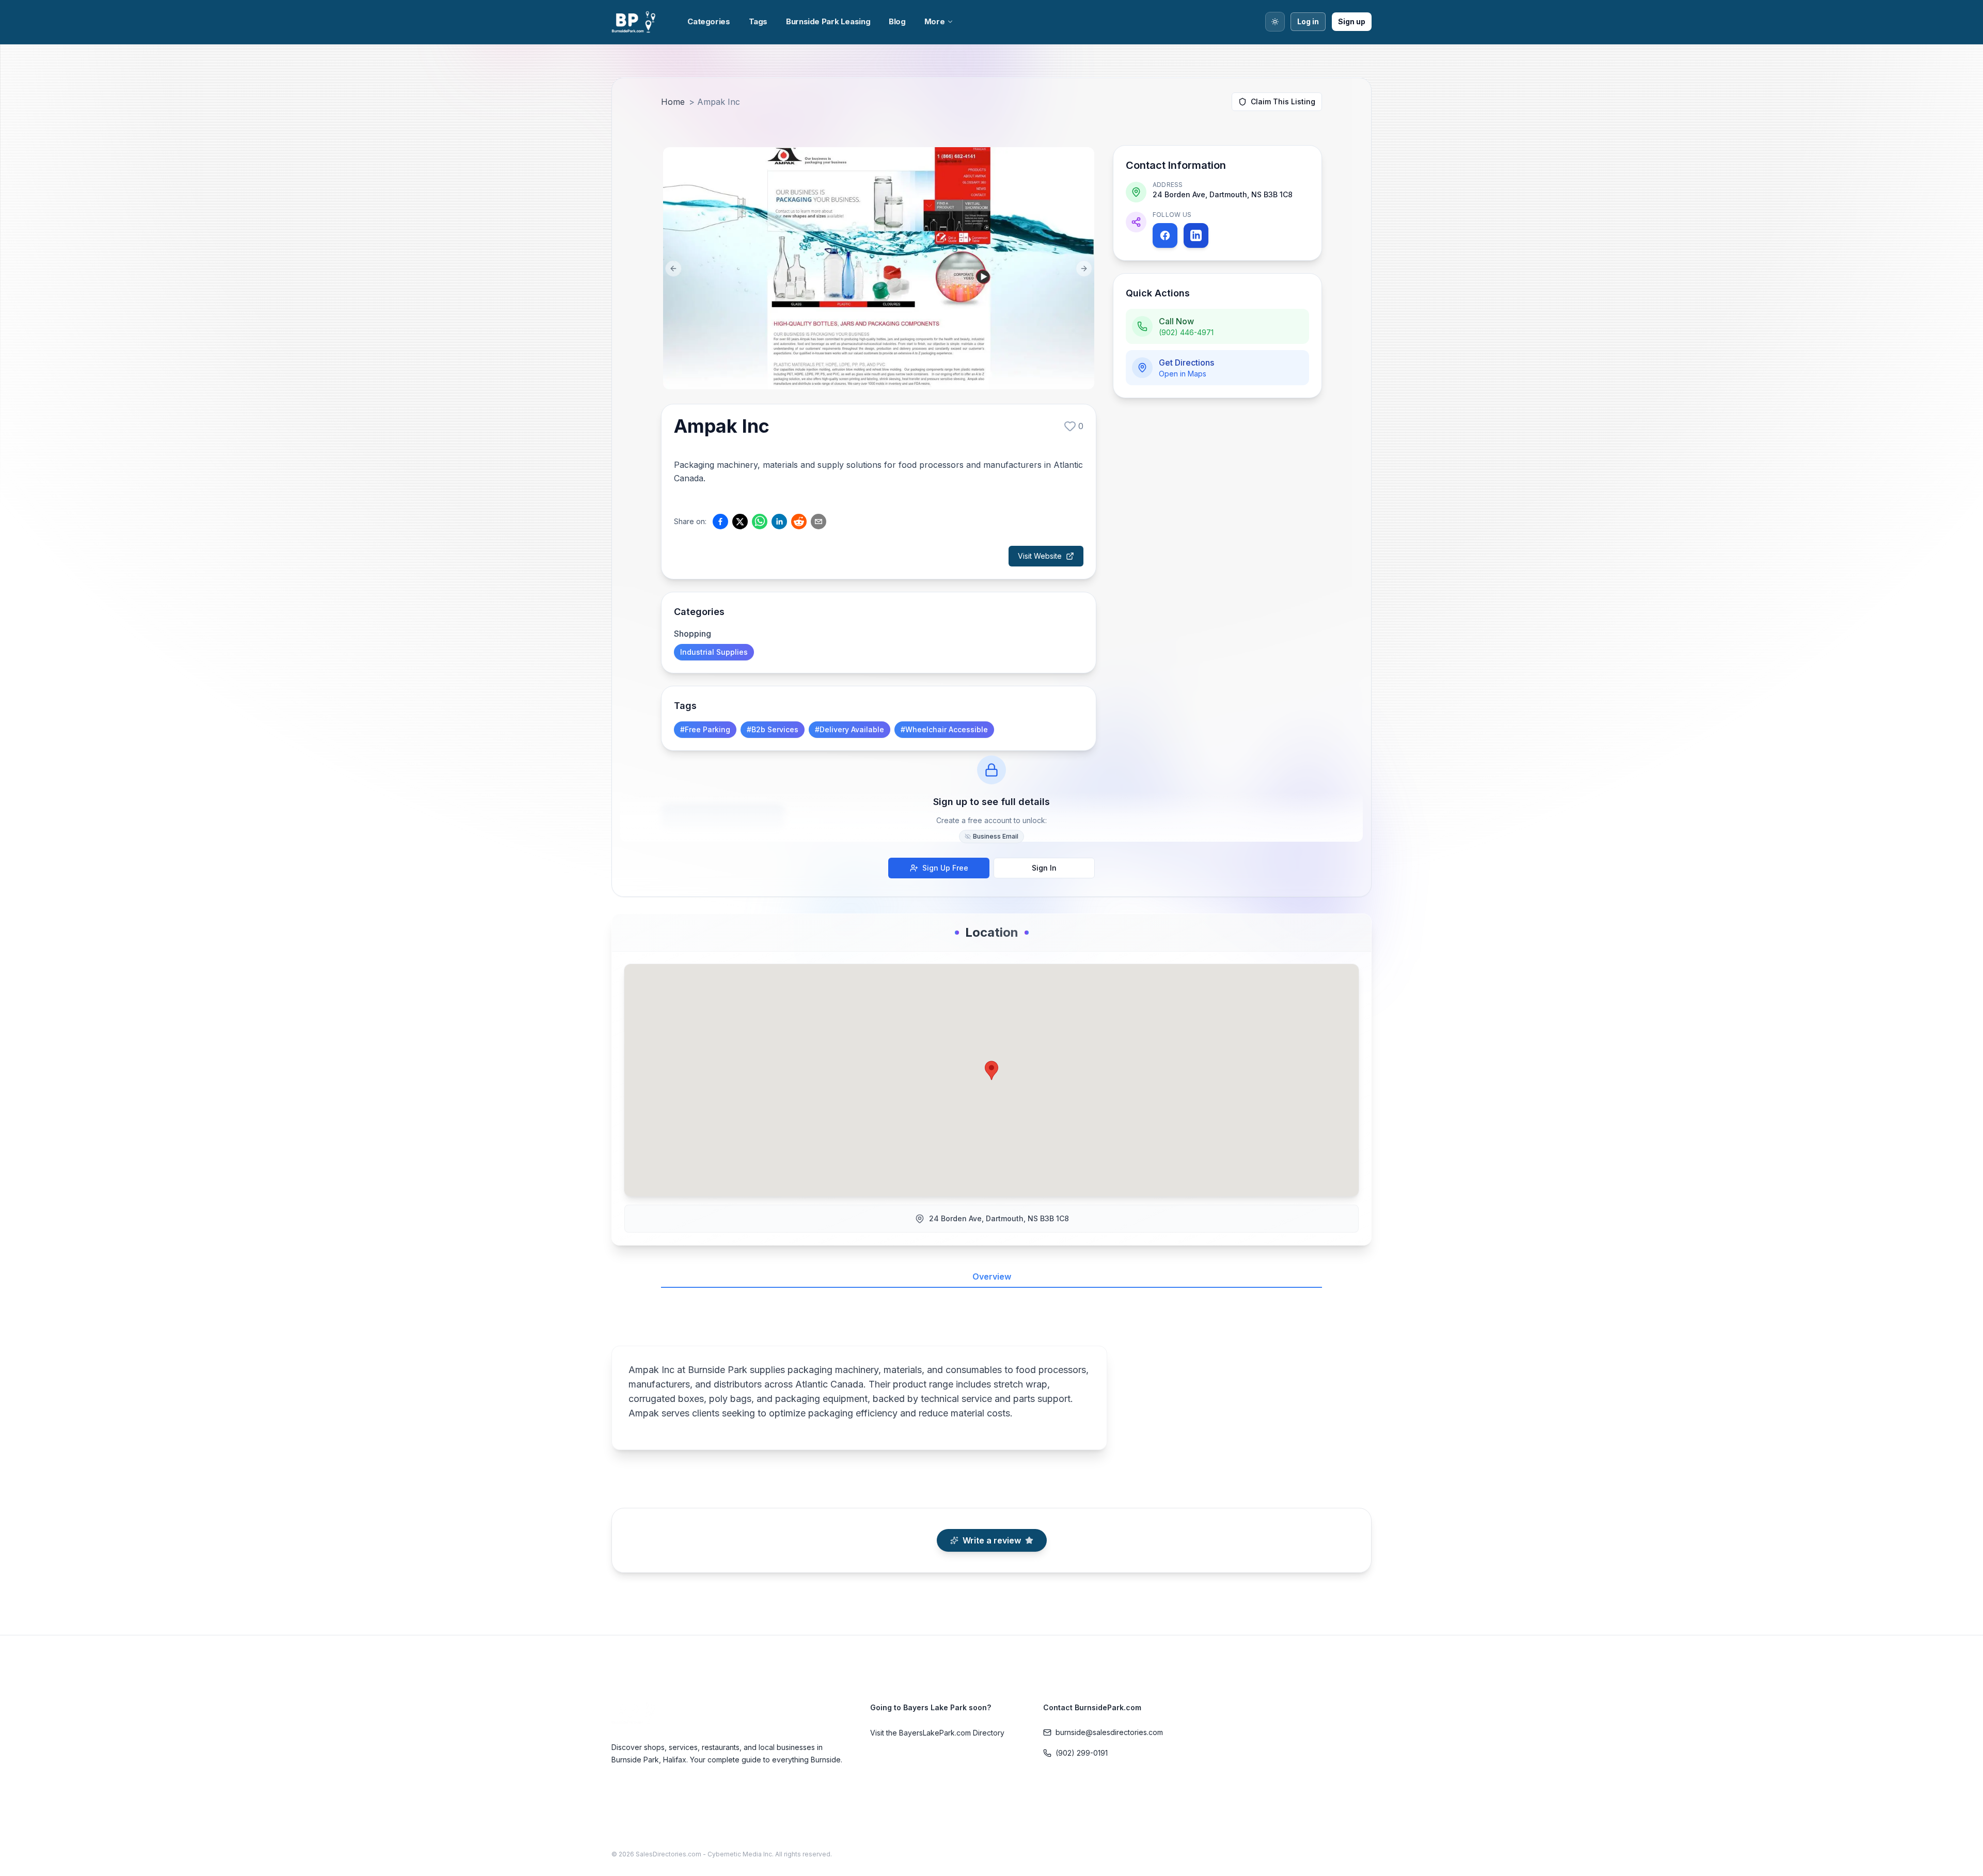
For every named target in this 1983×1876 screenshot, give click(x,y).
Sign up (1352, 21)
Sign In (1044, 868)
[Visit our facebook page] (1165, 235)
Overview (992, 1276)
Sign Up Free (945, 868)
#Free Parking (705, 729)
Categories (709, 21)
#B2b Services (773, 729)
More (935, 21)
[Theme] (1275, 22)
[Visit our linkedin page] (1196, 235)
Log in (1308, 21)
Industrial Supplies (714, 652)
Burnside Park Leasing (828, 21)
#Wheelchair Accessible (944, 729)
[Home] (635, 22)
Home (673, 102)
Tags (758, 21)
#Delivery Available (849, 729)
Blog (897, 21)
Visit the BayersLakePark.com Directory (937, 1733)
